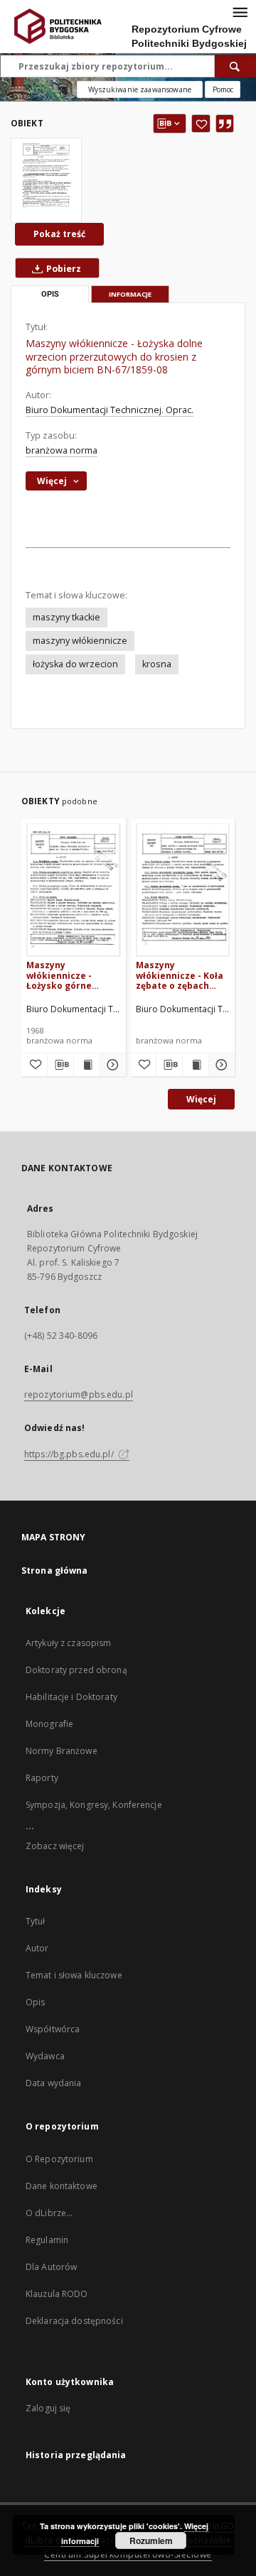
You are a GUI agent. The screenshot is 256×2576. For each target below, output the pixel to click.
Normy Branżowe (62, 1751)
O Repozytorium (59, 2159)
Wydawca (45, 2056)
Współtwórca (53, 2029)
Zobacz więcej (55, 1846)
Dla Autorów (51, 2267)
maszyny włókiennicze (80, 641)
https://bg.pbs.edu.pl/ (70, 1454)
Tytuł (36, 1921)
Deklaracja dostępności (74, 2321)
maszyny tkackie (66, 617)
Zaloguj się (48, 2408)
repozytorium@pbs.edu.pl (79, 1394)
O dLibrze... (49, 2213)
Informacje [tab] (130, 294)
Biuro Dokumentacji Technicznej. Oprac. (110, 410)
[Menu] (240, 11)
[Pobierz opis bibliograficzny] (60, 1065)
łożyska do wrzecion (75, 664)
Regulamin (47, 2240)
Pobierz (63, 269)
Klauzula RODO (57, 2294)
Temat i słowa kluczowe (74, 1975)
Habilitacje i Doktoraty (71, 1697)
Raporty (42, 1778)
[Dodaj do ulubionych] (201, 124)
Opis (35, 2002)
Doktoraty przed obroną (76, 1670)
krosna (157, 664)
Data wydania (53, 2083)
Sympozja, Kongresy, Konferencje (94, 1805)
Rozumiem (151, 2541)
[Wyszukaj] (235, 66)
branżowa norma (62, 450)
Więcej (201, 1099)
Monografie (49, 1724)
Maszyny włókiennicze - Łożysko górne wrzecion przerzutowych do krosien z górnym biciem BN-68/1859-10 (69, 975)
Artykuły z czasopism (68, 1643)
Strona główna (55, 1571)
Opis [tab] (50, 294)
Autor (37, 1948)
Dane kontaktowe (62, 2186)
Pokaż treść (59, 234)
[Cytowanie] (225, 124)
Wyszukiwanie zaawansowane (140, 89)
